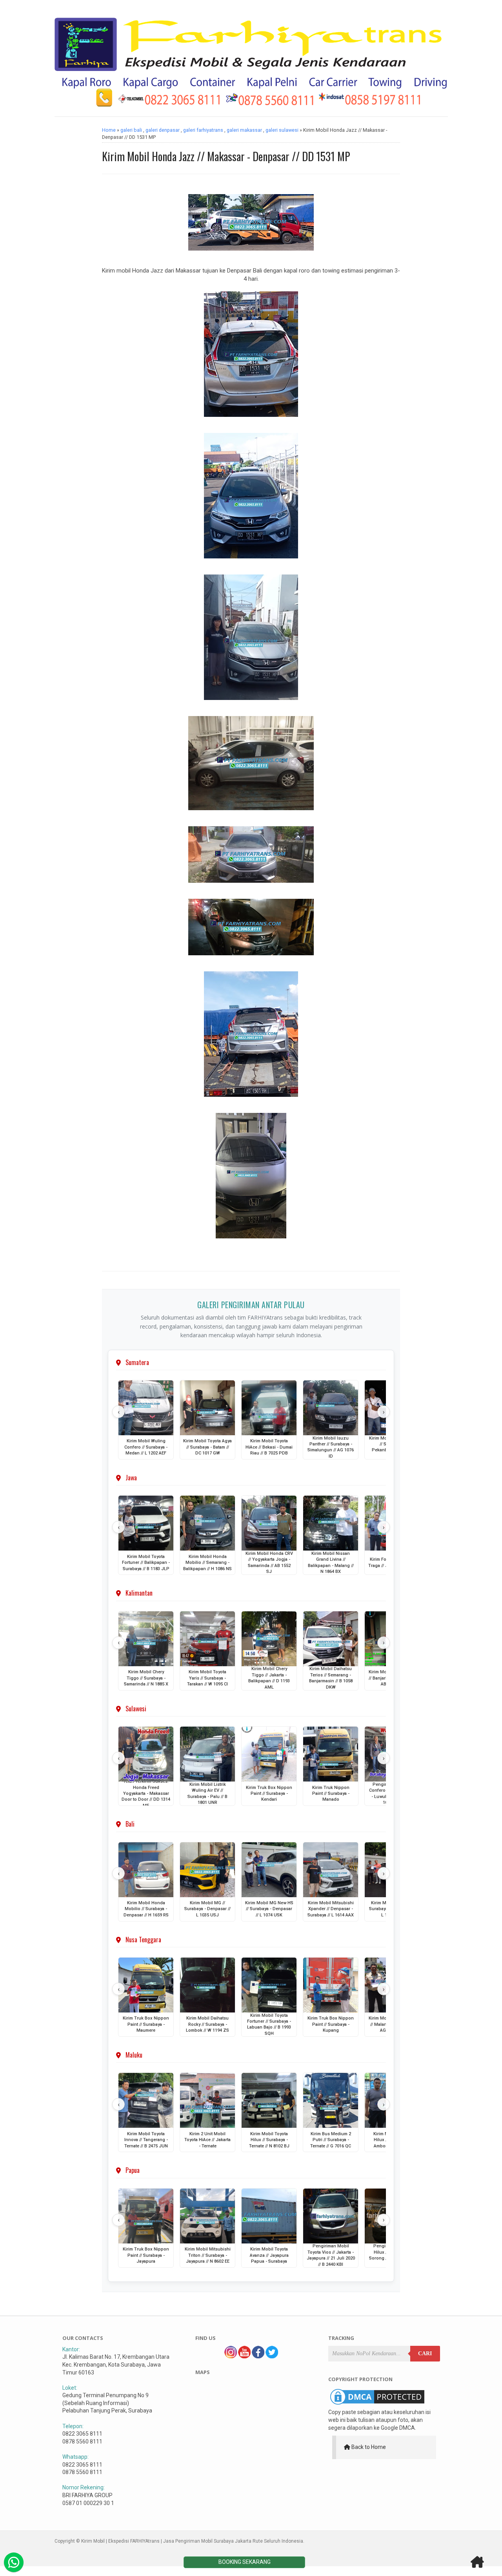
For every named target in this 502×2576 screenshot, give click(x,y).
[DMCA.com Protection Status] (377, 2405)
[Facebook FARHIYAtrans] (258, 2356)
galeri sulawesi (282, 130)
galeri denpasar (163, 130)
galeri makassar (244, 130)
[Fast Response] (14, 2562)
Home (109, 130)
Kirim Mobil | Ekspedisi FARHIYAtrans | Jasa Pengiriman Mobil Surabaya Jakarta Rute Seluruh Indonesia (192, 2541)
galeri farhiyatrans (203, 130)
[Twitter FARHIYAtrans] (272, 2356)
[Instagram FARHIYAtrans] (231, 2356)
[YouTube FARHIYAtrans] (244, 2356)
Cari (425, 2353)
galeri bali (131, 130)
